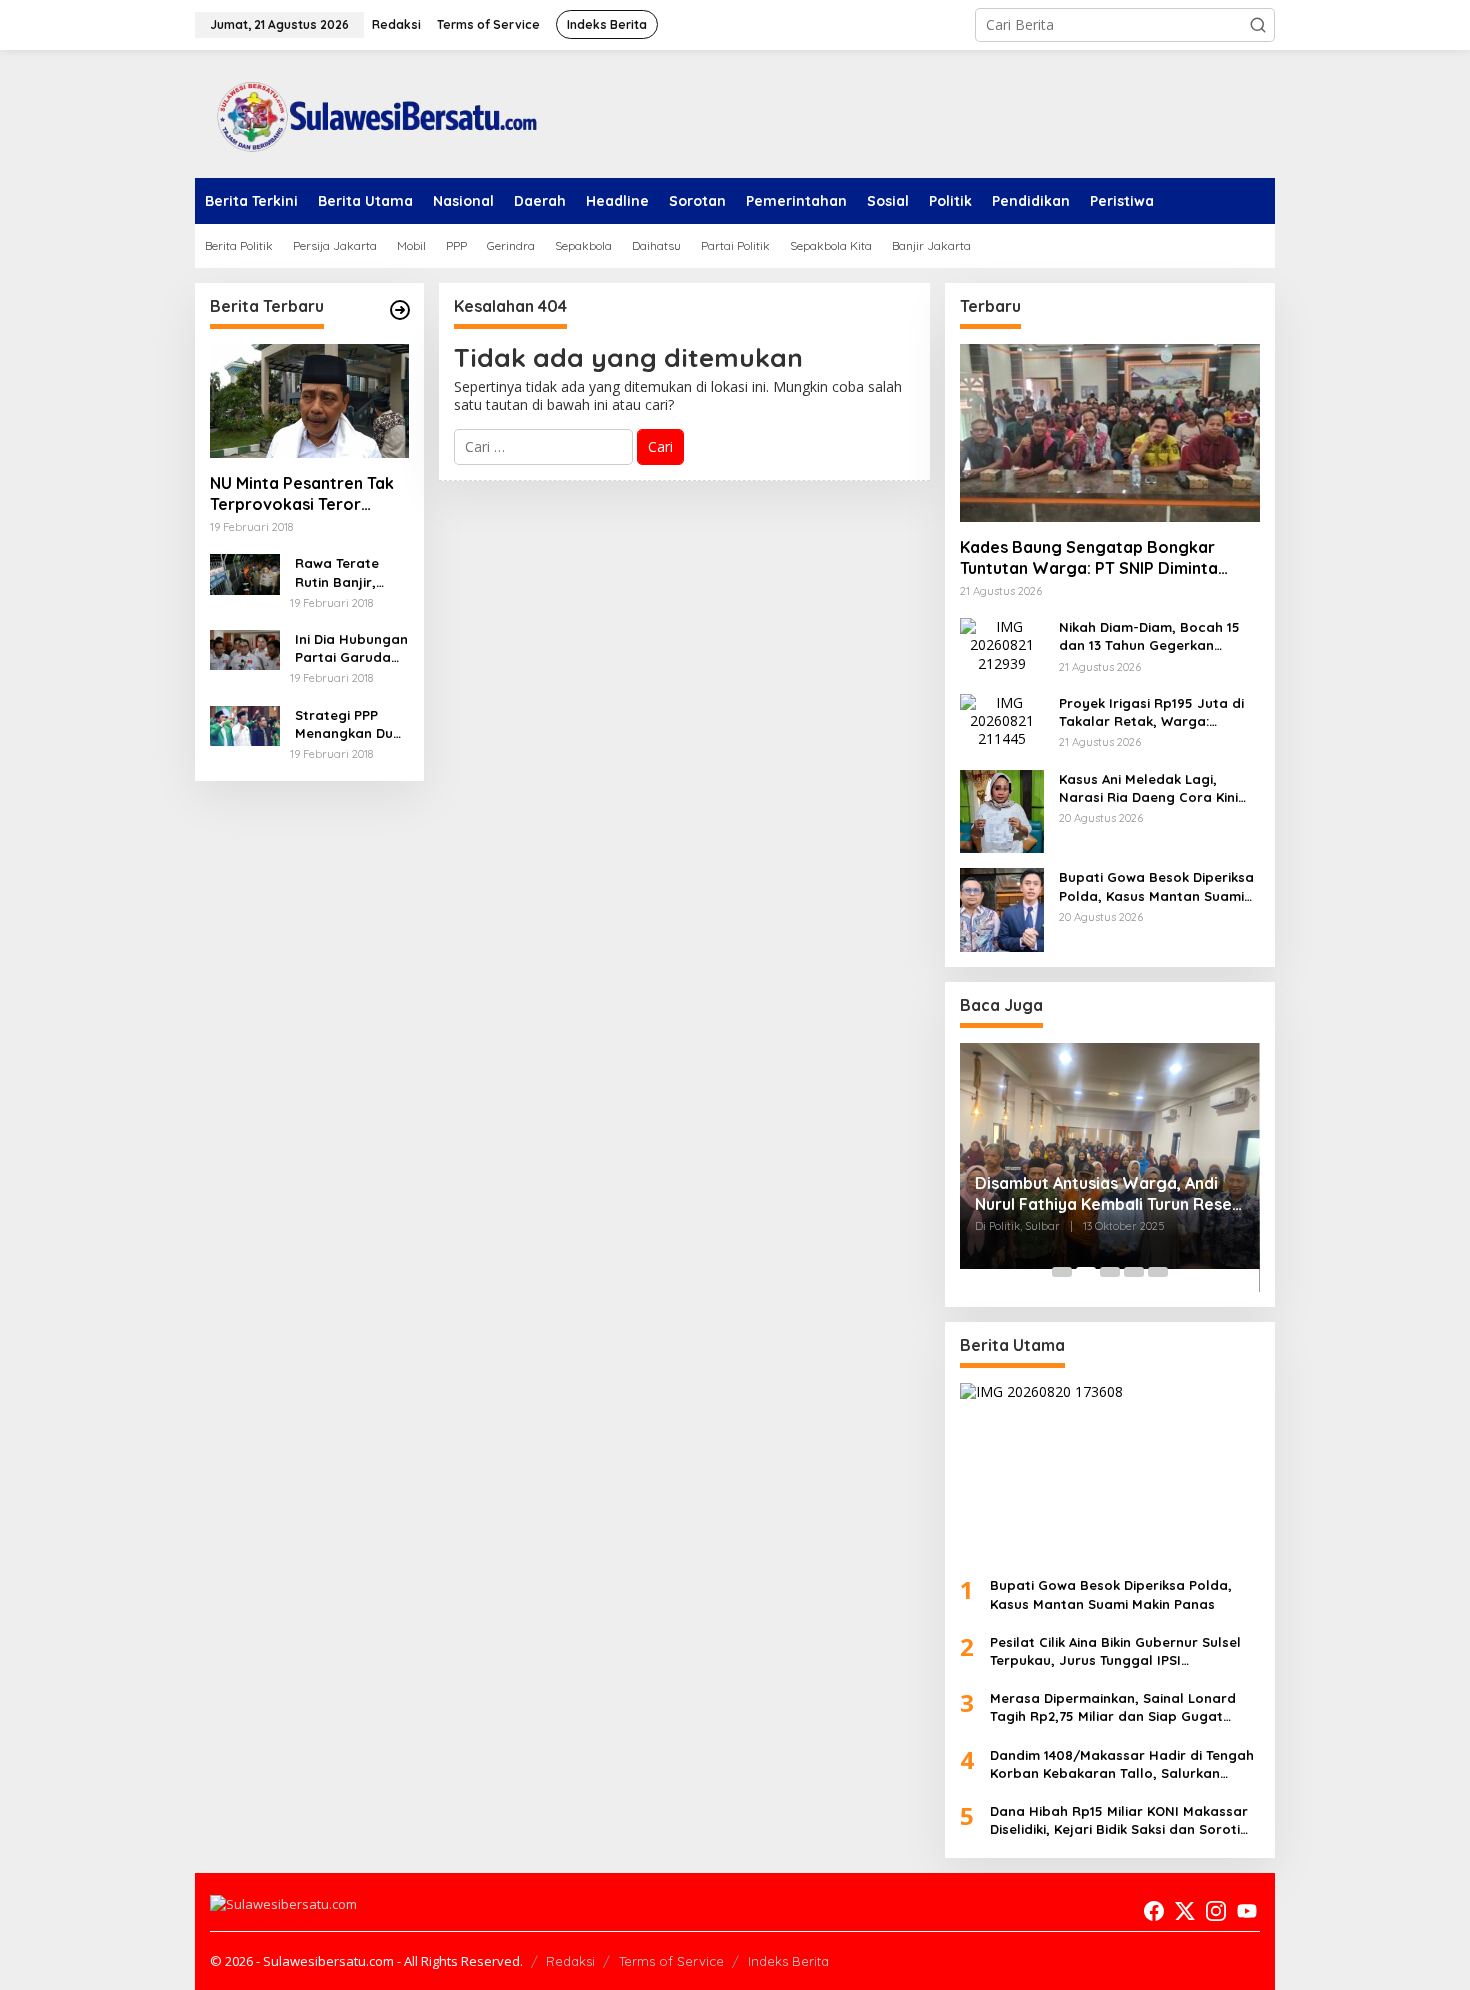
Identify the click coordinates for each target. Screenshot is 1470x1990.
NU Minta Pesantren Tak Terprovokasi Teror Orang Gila (302, 494)
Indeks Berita (788, 1961)
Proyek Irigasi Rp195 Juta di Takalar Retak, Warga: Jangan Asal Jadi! (1151, 712)
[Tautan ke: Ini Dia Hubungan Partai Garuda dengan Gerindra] (245, 648)
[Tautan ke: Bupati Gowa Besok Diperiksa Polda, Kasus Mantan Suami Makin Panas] (1002, 908)
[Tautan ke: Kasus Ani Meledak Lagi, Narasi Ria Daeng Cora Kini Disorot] (1002, 809)
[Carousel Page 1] (1062, 1272)
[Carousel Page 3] (1110, 1272)
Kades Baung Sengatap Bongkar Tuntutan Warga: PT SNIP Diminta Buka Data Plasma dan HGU (1089, 558)
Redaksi (570, 1961)
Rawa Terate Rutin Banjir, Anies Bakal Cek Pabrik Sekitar (347, 572)
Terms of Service (671, 1961)
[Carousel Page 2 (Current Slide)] (1086, 1272)
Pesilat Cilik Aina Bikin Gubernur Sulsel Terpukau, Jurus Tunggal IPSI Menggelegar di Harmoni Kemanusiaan (1119, 1651)
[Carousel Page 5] (1158, 1272)
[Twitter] (1185, 1911)
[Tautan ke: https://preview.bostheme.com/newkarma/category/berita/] (400, 310)
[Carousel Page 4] (1134, 1272)
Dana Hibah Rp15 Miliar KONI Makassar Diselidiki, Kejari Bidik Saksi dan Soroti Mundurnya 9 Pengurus (1119, 1820)
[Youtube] (1247, 1911)
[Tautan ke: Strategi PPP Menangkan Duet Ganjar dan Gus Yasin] (245, 724)
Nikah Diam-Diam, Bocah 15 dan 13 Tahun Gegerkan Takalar (1149, 636)
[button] (1258, 25)
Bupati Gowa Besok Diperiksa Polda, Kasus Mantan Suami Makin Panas (1156, 886)
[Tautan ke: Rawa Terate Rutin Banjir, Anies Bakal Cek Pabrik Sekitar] (245, 572)
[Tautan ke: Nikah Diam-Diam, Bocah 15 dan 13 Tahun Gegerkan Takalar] (1002, 643)
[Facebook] (1154, 1911)
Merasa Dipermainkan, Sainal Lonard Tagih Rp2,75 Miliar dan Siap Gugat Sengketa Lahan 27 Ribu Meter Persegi (1117, 1707)
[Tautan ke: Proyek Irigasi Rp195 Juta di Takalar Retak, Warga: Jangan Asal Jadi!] (1002, 719)
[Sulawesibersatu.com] (370, 112)
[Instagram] (1216, 1911)
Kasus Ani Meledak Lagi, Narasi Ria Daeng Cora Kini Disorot (1148, 788)
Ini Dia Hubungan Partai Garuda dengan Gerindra (351, 648)
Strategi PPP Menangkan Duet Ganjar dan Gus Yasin (351, 724)
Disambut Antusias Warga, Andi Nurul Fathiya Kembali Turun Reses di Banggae (1107, 1194)
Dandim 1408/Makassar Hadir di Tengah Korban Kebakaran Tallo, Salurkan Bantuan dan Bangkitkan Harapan (1122, 1764)
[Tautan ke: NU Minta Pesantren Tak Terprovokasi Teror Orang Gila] (309, 401)
